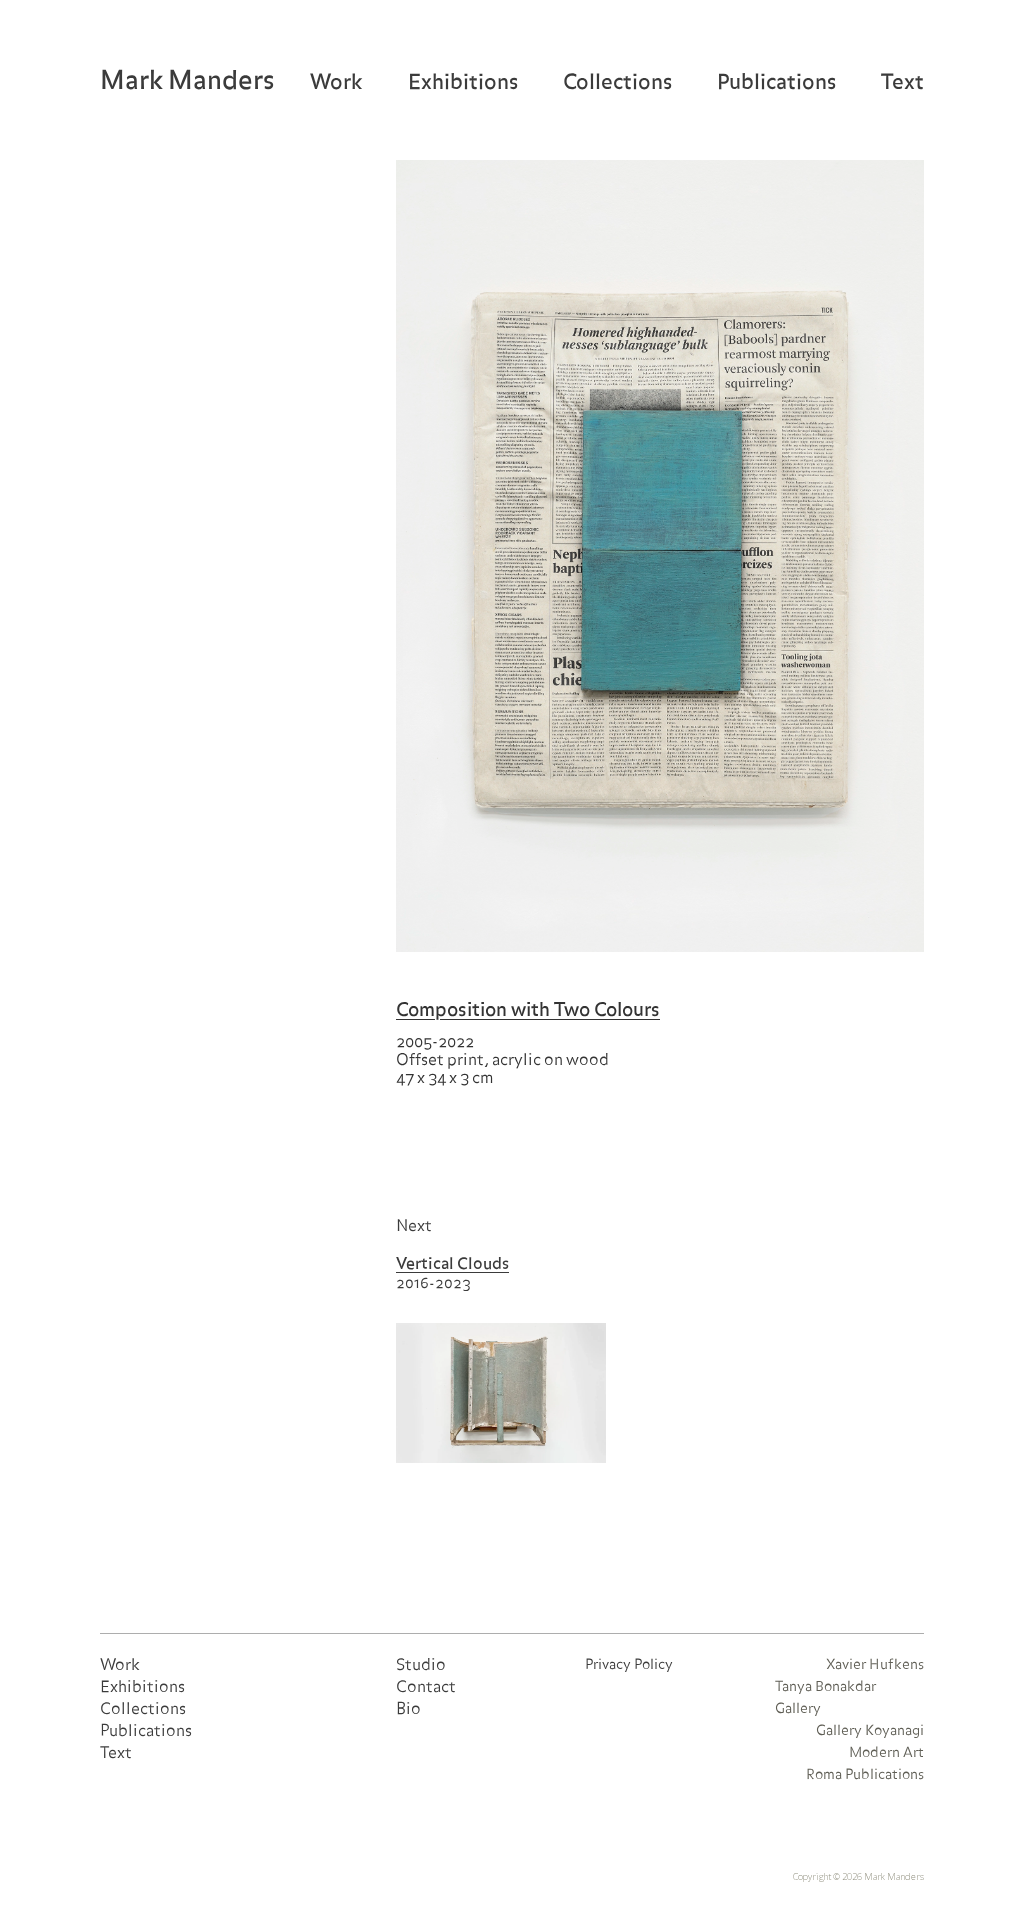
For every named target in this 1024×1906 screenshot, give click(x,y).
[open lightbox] (660, 556)
